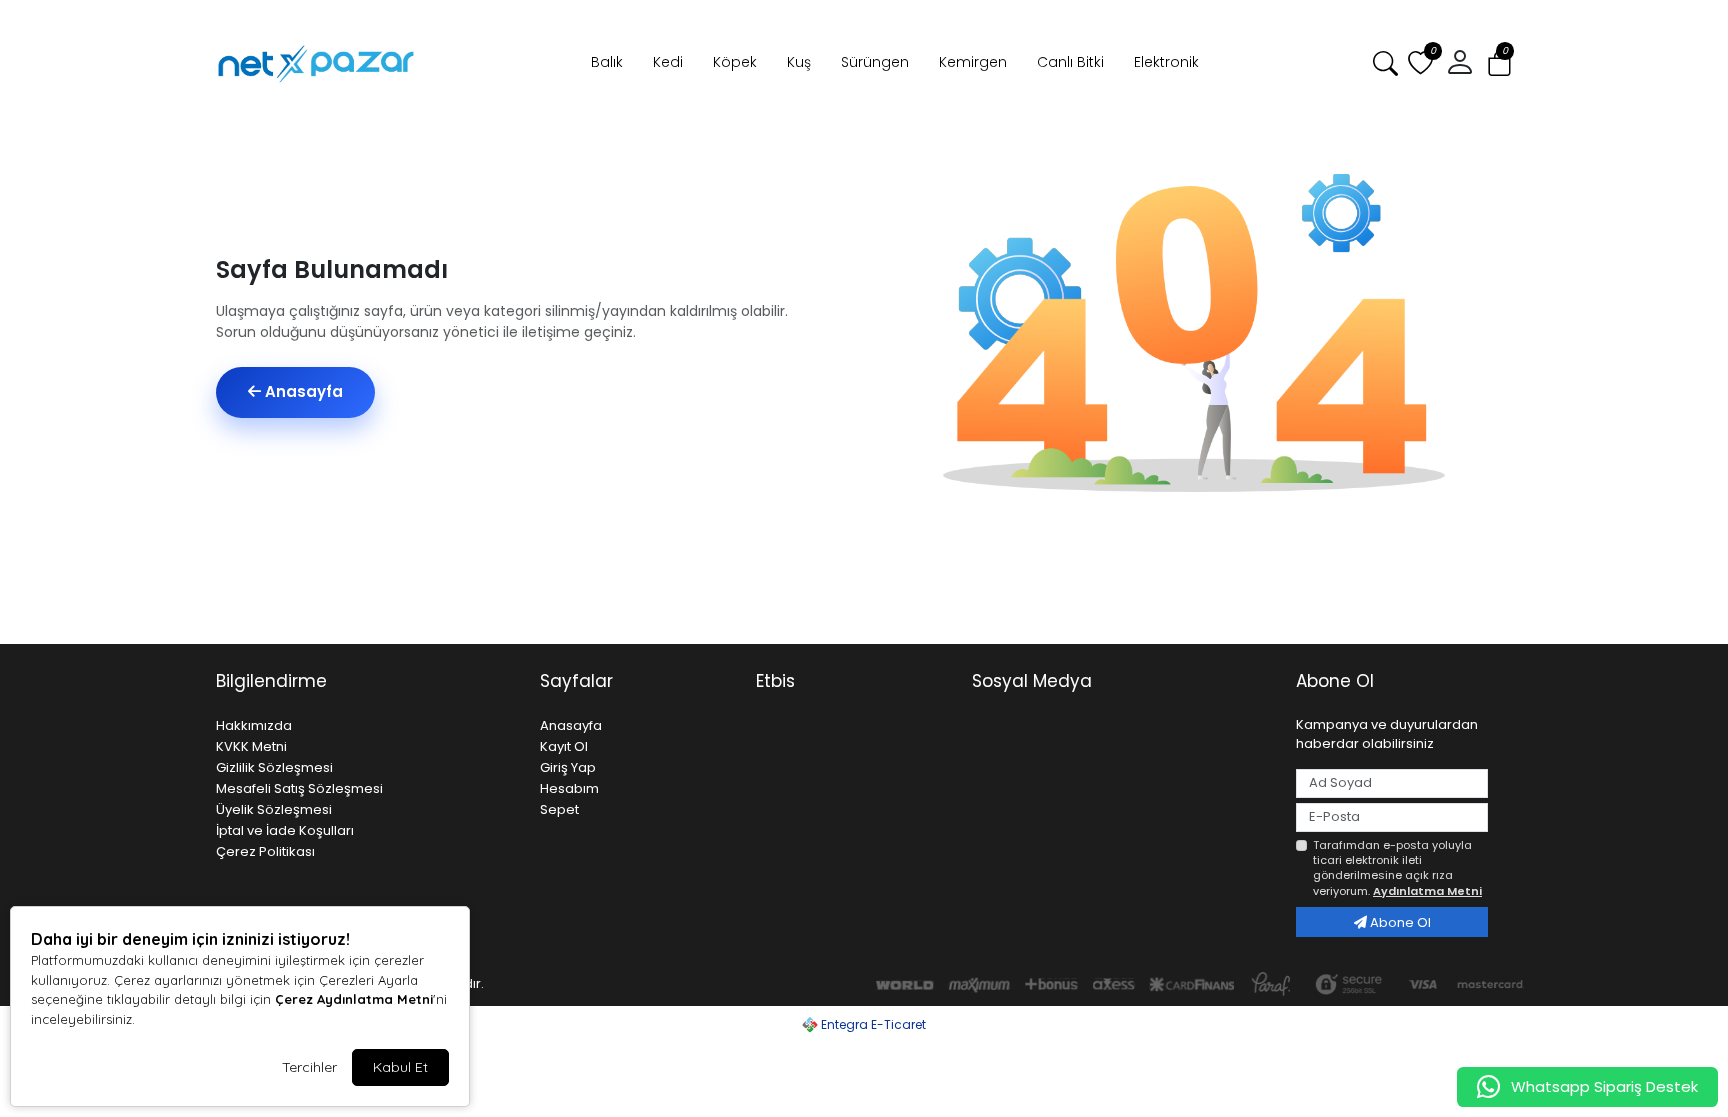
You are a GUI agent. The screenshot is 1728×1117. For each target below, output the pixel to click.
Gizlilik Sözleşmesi (274, 767)
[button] (1499, 63)
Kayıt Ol (564, 746)
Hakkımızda (254, 725)
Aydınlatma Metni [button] (1427, 891)
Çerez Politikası (265, 851)
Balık (607, 62)
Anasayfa (302, 391)
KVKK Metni (251, 746)
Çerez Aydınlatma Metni (354, 999)
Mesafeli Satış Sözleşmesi (299, 788)
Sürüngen (875, 62)
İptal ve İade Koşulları (285, 830)
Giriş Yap (568, 767)
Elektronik (1166, 62)
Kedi (668, 62)
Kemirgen (973, 62)
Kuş (799, 62)
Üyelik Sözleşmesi (274, 809)
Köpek (735, 62)
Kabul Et (400, 1067)
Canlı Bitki (1070, 62)
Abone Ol (1399, 922)
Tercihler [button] (309, 1067)
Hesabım (569, 788)
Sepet (559, 809)
